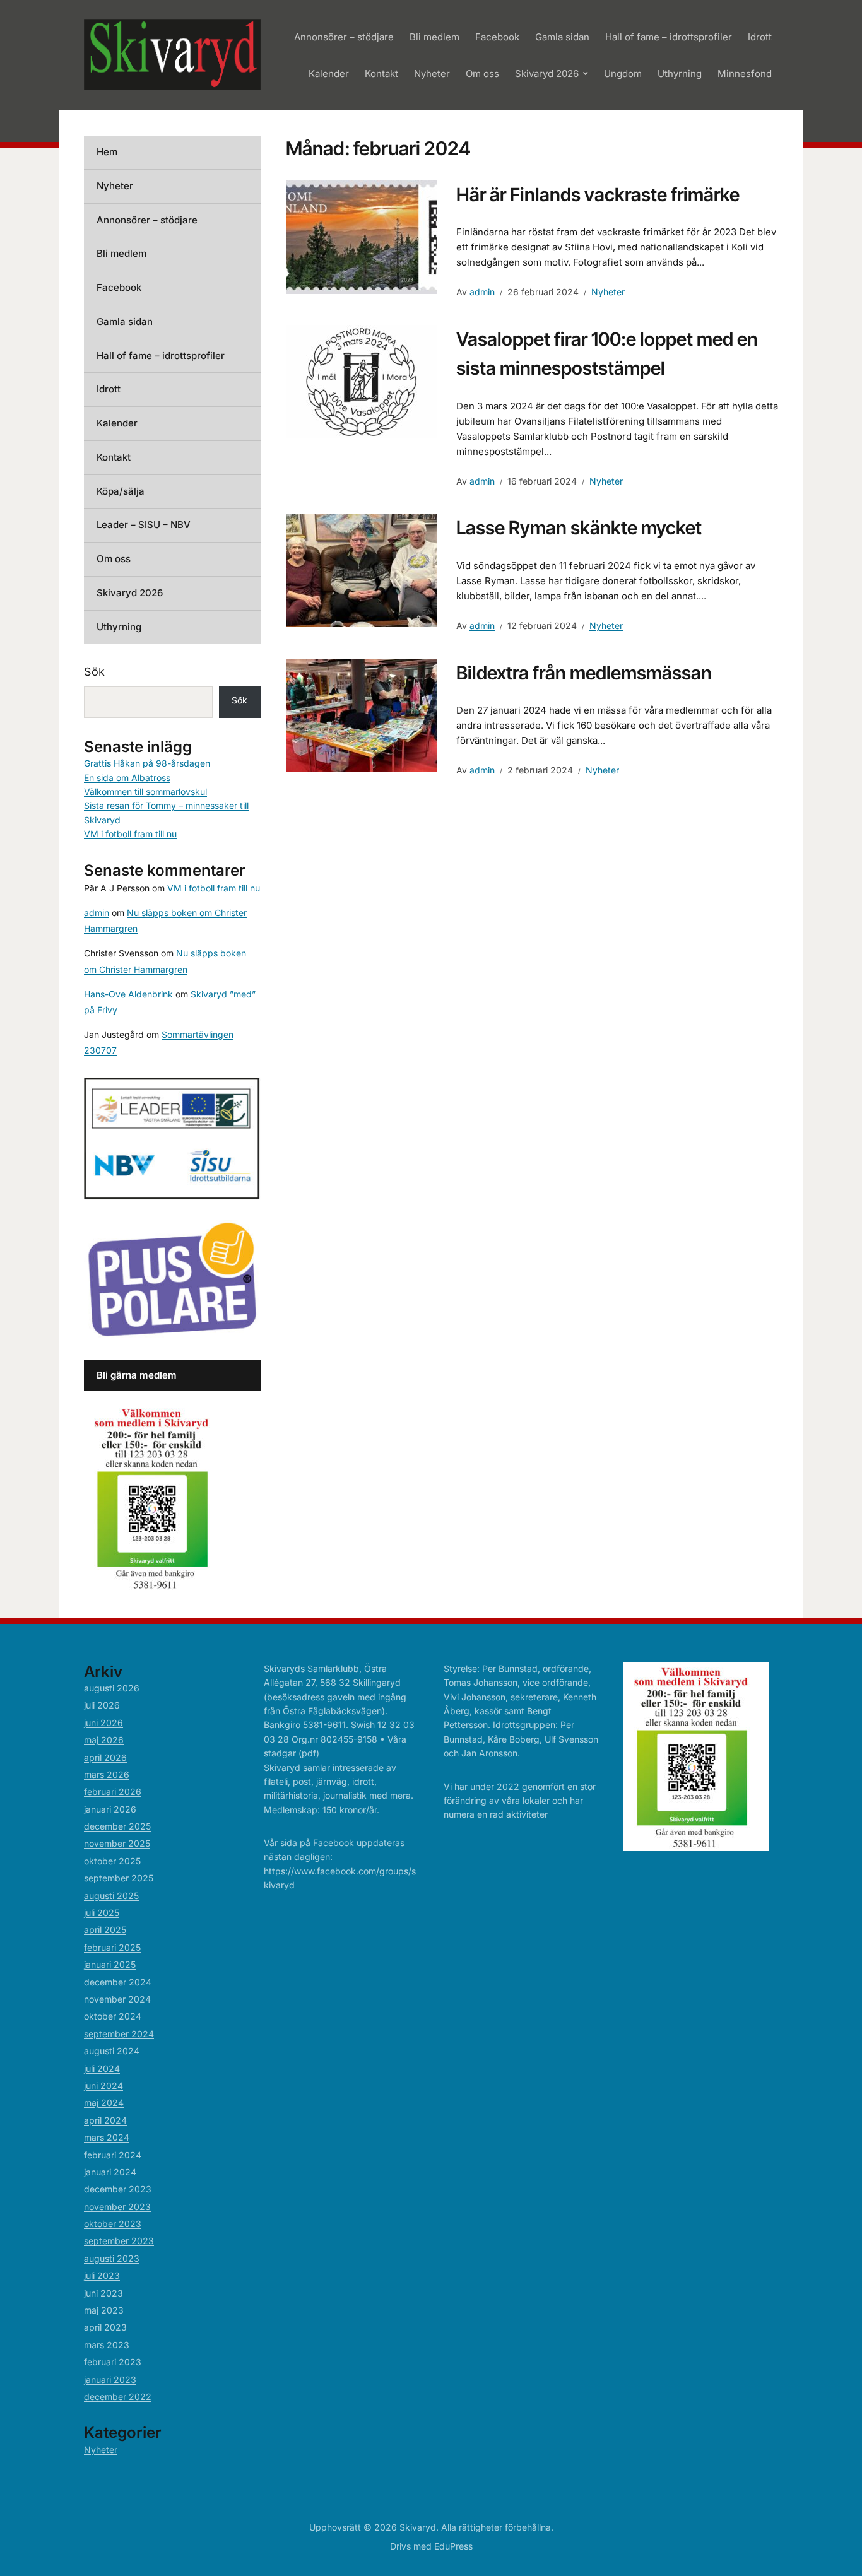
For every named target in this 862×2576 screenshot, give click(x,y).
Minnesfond (745, 74)
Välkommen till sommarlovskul (145, 791)
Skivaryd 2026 (547, 74)
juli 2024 (102, 2068)
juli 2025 (102, 1913)
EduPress (453, 2546)
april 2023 (105, 2327)
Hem (107, 152)
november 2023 (117, 2207)
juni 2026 (103, 1723)
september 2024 (119, 2034)
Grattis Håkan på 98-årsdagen (147, 763)
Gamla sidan (562, 37)
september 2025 (119, 1878)
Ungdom (623, 74)
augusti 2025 (111, 1896)
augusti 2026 (112, 1688)
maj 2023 (104, 2310)
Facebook (497, 37)
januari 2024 (110, 2172)
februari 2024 (113, 2155)
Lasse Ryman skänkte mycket (579, 528)
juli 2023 (102, 2275)
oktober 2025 (112, 1861)
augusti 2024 (112, 2051)
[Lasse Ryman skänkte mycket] (362, 570)
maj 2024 (104, 2103)
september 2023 (119, 2241)
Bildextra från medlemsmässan (584, 673)
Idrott (760, 37)
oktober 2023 (113, 2224)
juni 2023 (103, 2293)
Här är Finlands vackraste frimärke (598, 195)
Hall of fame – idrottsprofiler (669, 37)
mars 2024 (107, 2137)
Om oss (482, 74)
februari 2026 (113, 1791)
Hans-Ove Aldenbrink (128, 994)
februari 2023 (113, 2362)
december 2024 (118, 1982)
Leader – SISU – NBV (144, 525)
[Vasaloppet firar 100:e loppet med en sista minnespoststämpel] (362, 380)
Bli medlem (434, 37)
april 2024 (105, 2120)
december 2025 (117, 1826)
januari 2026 (110, 1809)
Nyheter (432, 74)
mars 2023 (107, 2345)
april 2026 (105, 1757)
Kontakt (381, 74)
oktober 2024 (113, 2016)
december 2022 (118, 2397)
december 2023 (118, 2189)
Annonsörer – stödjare (344, 37)
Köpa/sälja (121, 491)
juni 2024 (103, 2085)
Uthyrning (680, 74)
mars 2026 (107, 1774)
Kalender (329, 74)
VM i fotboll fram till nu (130, 834)
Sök (94, 672)
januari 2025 (110, 1964)
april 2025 (105, 1930)
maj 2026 (104, 1740)
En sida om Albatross (127, 778)
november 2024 (117, 1999)
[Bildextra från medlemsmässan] (362, 714)
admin (482, 292)
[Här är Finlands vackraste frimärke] (362, 236)
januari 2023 (110, 2379)
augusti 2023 (112, 2258)
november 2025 (117, 1843)
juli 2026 (102, 1705)
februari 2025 (112, 1947)
